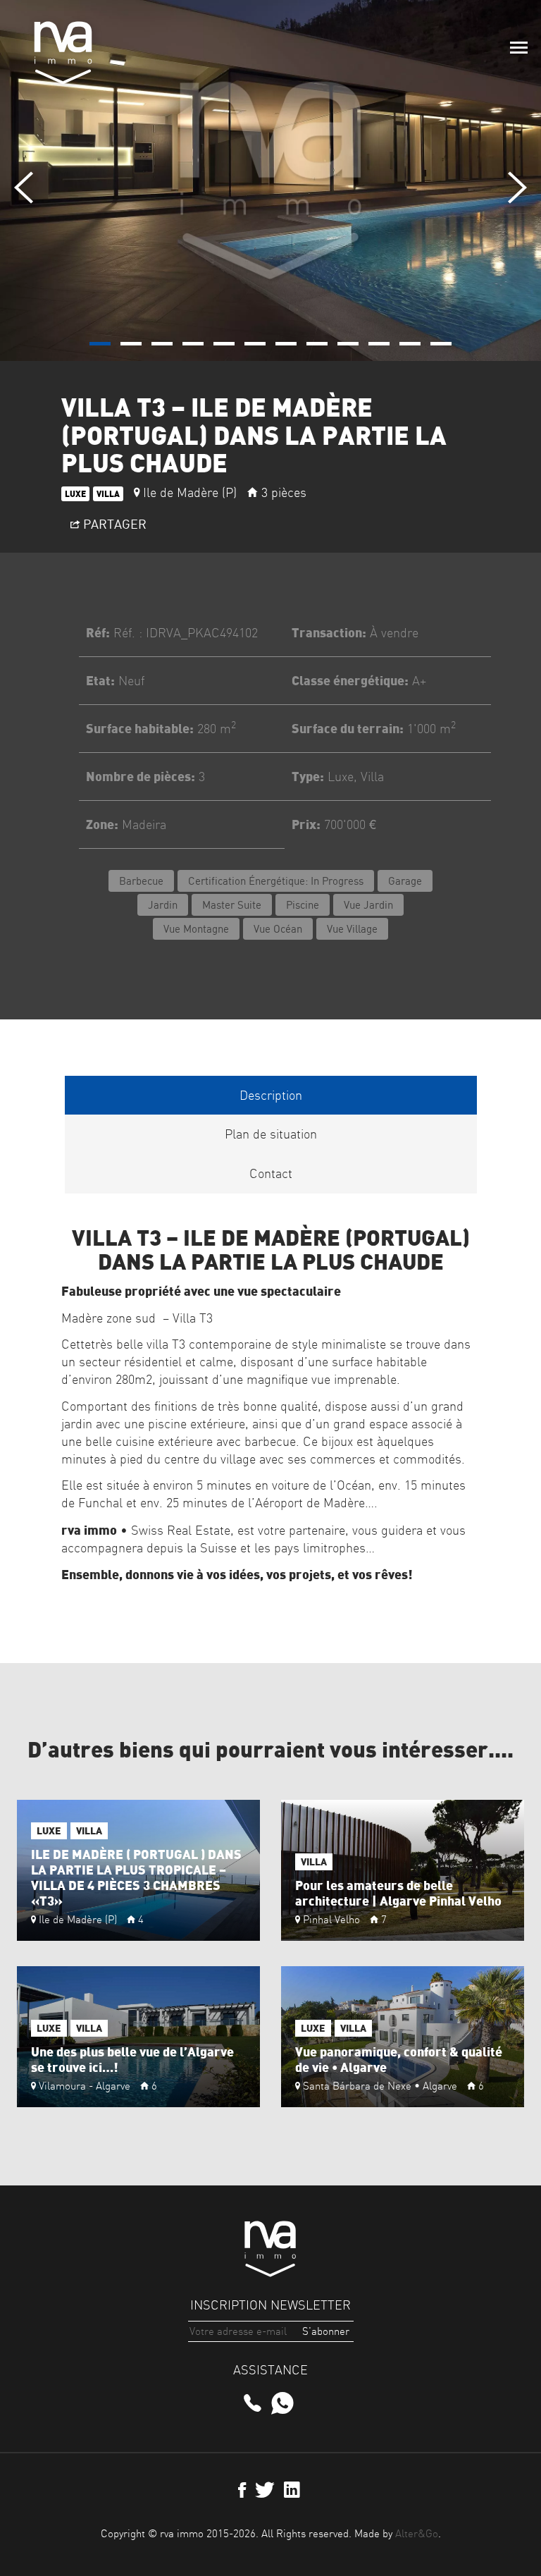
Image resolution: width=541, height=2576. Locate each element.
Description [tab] (271, 1095)
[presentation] (24, 188)
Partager (113, 524)
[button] (100, 344)
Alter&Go (417, 2533)
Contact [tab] (271, 1173)
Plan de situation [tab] (271, 1134)
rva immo (63, 53)
